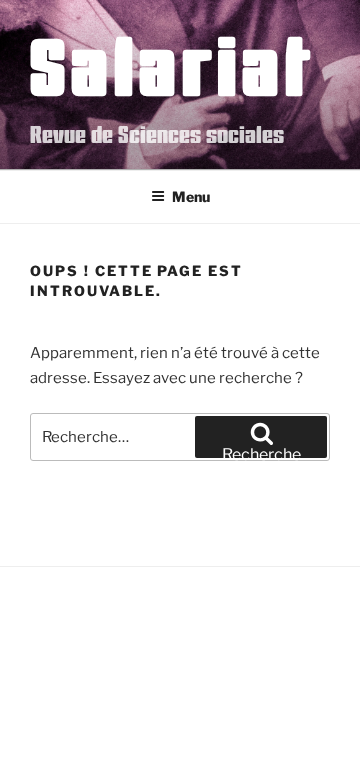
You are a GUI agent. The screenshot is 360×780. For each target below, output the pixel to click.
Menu (191, 196)
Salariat (172, 64)
